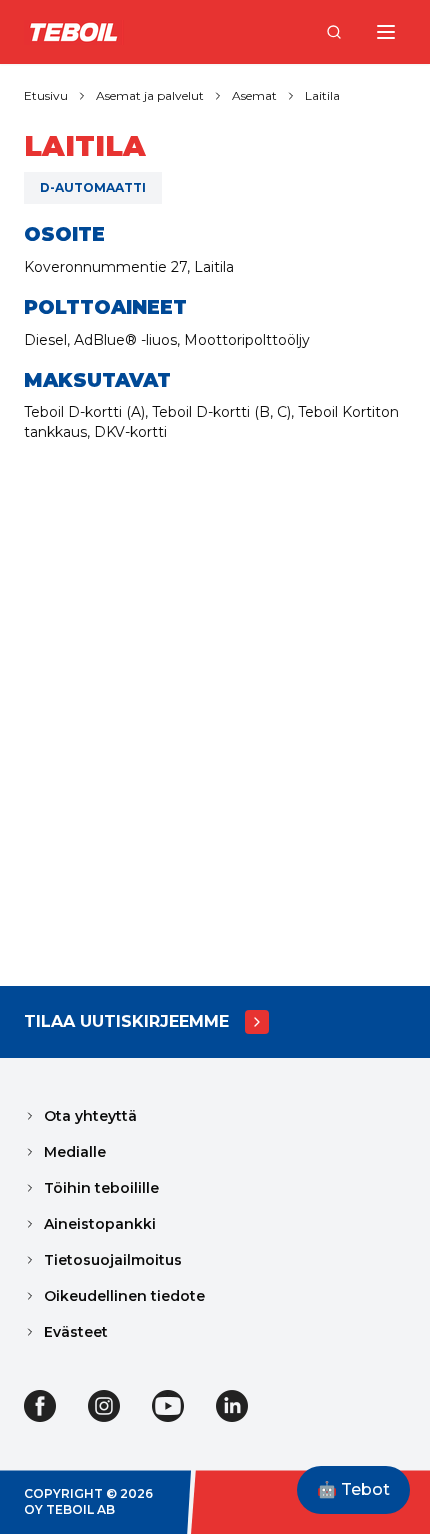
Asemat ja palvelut (150, 95)
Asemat (254, 95)
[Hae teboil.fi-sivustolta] (334, 32)
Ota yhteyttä (90, 1116)
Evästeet (76, 1332)
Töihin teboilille (101, 1188)
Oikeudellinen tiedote (124, 1296)
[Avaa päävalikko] (386, 32)
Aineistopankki (100, 1224)
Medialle (75, 1152)
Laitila (322, 95)
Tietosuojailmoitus (113, 1260)
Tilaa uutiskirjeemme (126, 1021)
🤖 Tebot (353, 1489)
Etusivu (46, 95)
